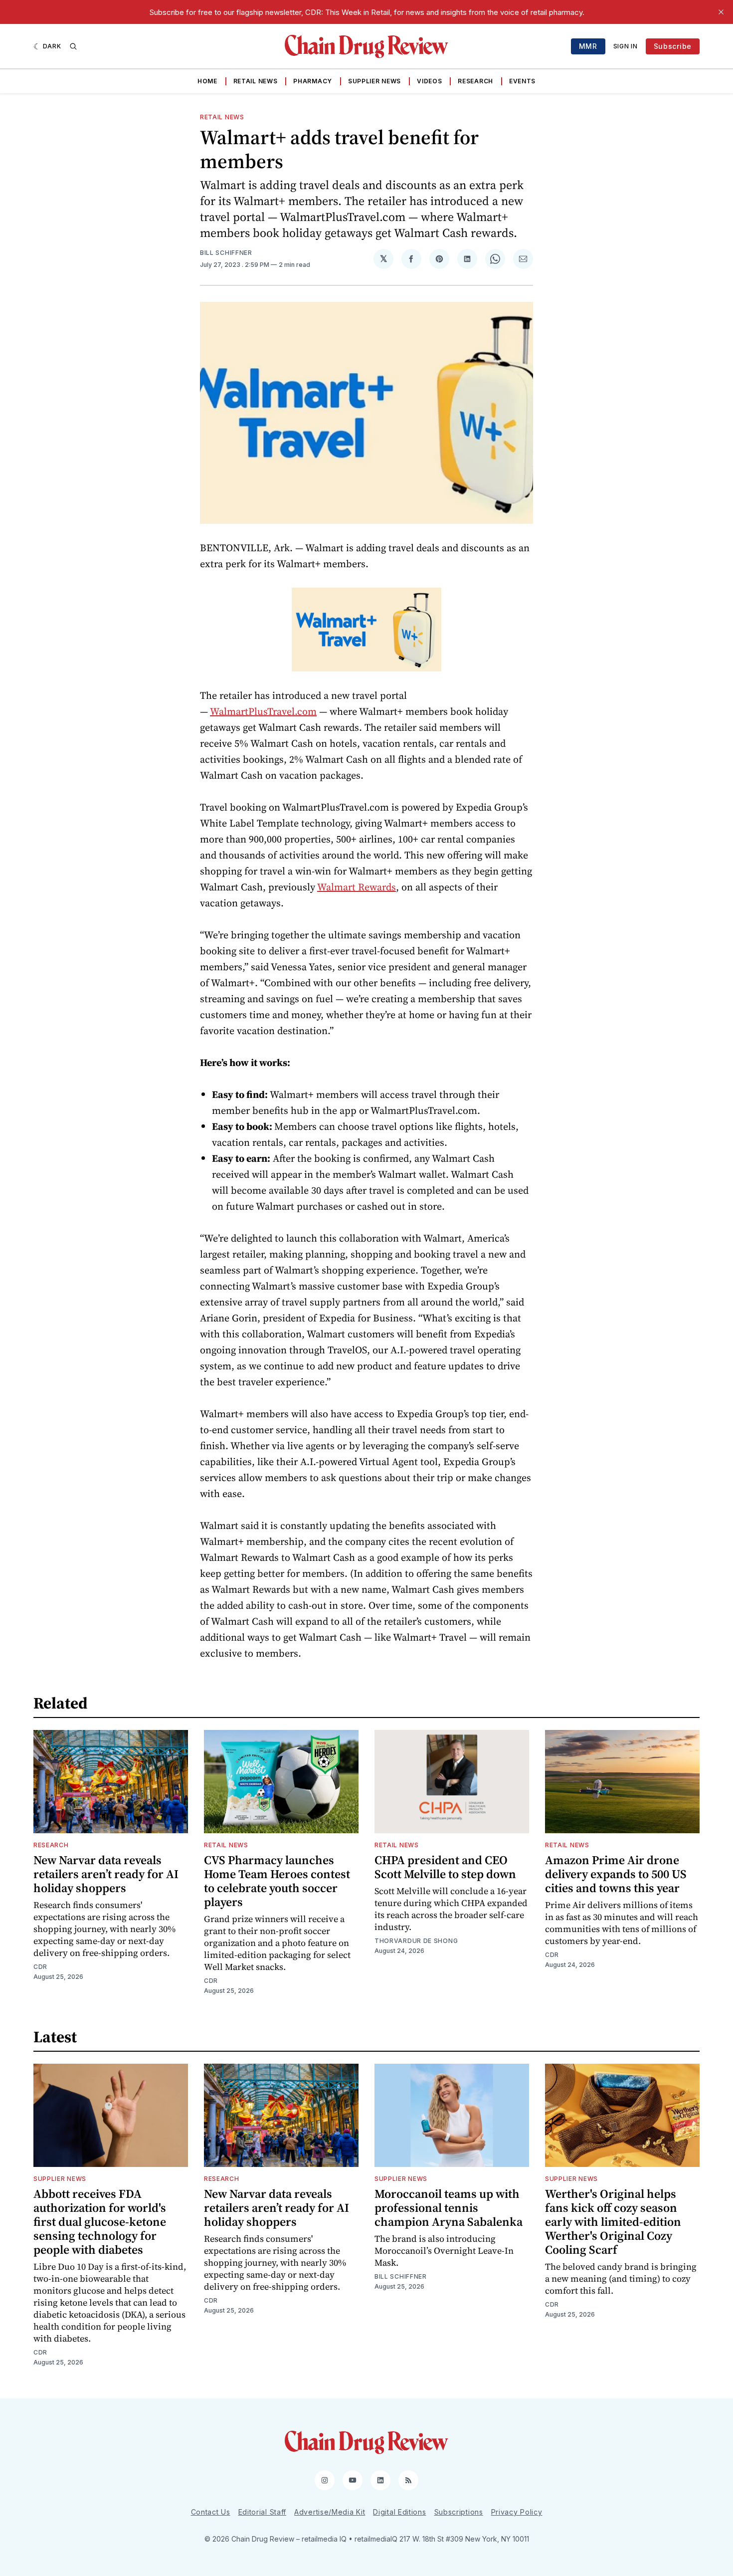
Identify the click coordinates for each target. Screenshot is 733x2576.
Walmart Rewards (357, 887)
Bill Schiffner (226, 253)
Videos (429, 81)
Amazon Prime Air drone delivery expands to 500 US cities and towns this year (616, 1874)
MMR (588, 46)
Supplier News (374, 81)
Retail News (256, 81)
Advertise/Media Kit (330, 2512)
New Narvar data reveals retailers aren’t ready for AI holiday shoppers (106, 1874)
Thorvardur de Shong (416, 1941)
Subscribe (673, 46)
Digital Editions (399, 2512)
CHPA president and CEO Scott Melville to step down (445, 1867)
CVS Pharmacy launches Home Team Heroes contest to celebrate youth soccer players (277, 1881)
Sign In (626, 46)
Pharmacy (313, 81)
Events (522, 81)
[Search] (73, 46)
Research (475, 81)
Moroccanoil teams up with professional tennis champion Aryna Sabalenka (449, 2208)
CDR (40, 1967)
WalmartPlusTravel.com (263, 711)
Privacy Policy (517, 2512)
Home (207, 81)
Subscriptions (459, 2512)
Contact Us (211, 2512)
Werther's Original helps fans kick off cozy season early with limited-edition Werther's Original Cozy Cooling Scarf (613, 2222)
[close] (721, 12)
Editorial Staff (263, 2512)
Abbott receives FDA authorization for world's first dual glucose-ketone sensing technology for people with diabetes (100, 2222)
